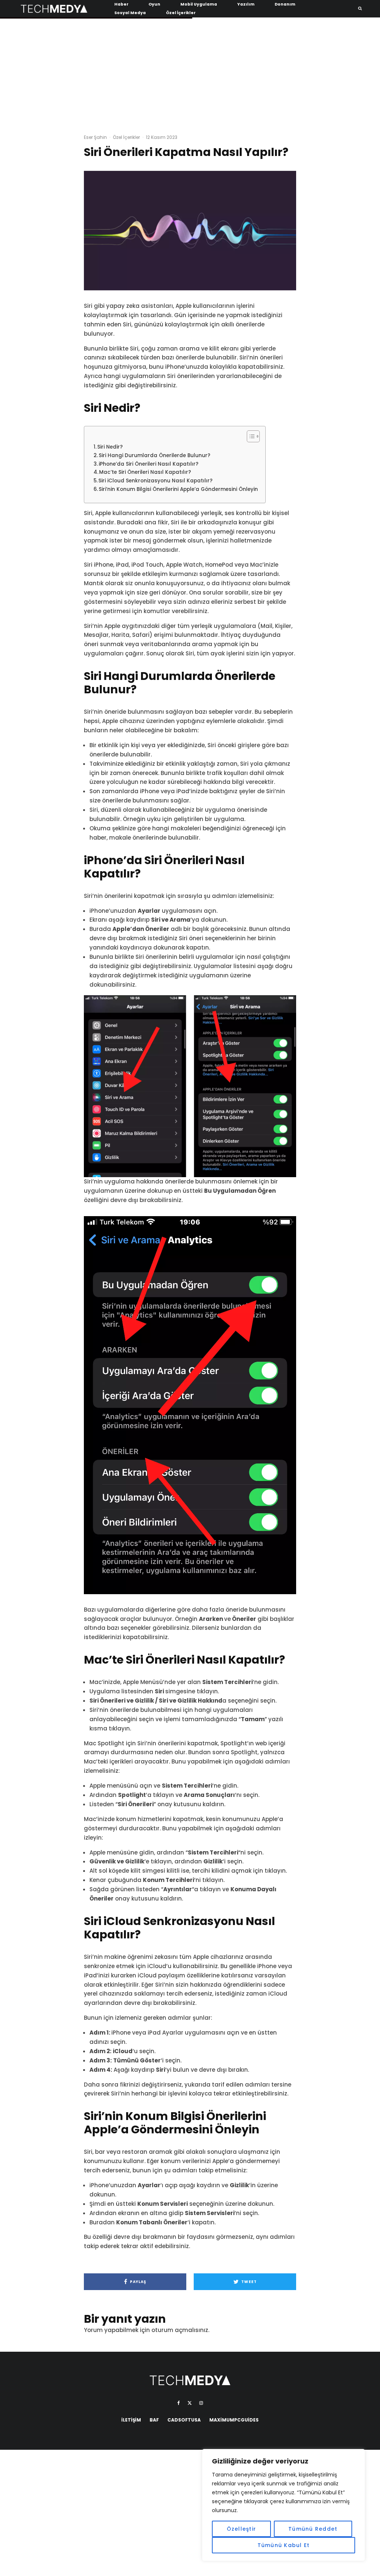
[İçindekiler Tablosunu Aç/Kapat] (250, 436)
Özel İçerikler (181, 13)
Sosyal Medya (130, 13)
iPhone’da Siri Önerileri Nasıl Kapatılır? (149, 464)
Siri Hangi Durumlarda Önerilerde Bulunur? (155, 455)
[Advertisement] (190, 74)
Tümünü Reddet (313, 2529)
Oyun (154, 4)
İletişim (131, 2420)
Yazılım (246, 4)
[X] (190, 2403)
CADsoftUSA (184, 2420)
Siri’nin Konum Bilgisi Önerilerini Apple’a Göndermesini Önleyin (178, 489)
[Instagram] (201, 2403)
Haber (121, 4)
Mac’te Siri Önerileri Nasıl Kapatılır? (145, 472)
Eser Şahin (95, 137)
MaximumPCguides (234, 2420)
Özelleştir (242, 2529)
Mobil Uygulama (199, 4)
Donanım (285, 4)
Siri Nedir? (110, 447)
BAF (154, 2420)
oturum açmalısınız (180, 2330)
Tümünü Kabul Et (284, 2545)
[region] (284, 2505)
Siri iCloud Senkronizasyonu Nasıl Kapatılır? (155, 481)
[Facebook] (179, 2403)
